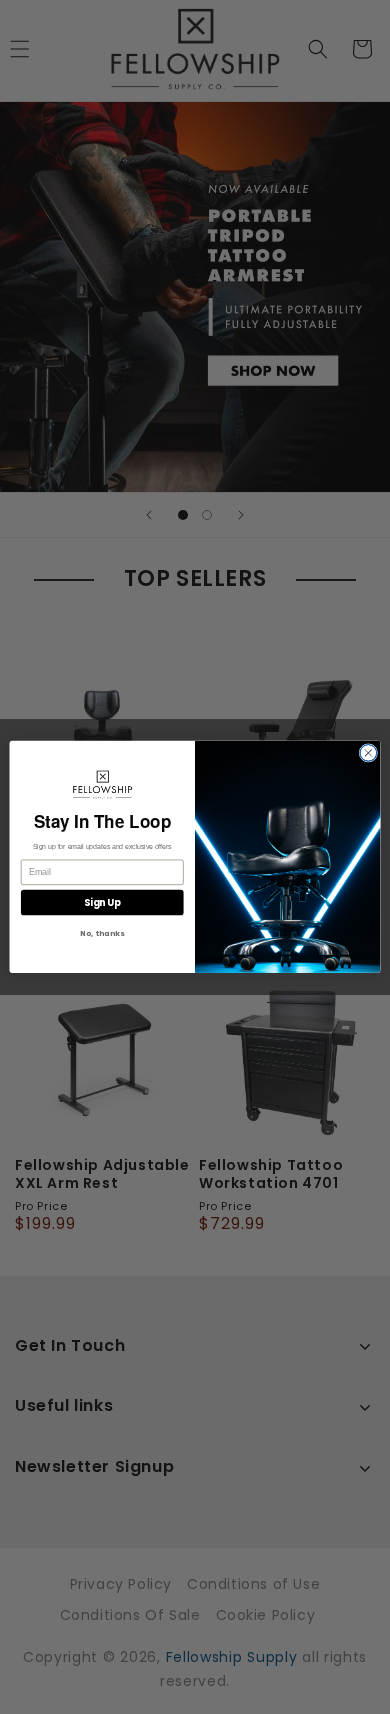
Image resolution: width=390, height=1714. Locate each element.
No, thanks (102, 934)
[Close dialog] (368, 753)
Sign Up (102, 902)
